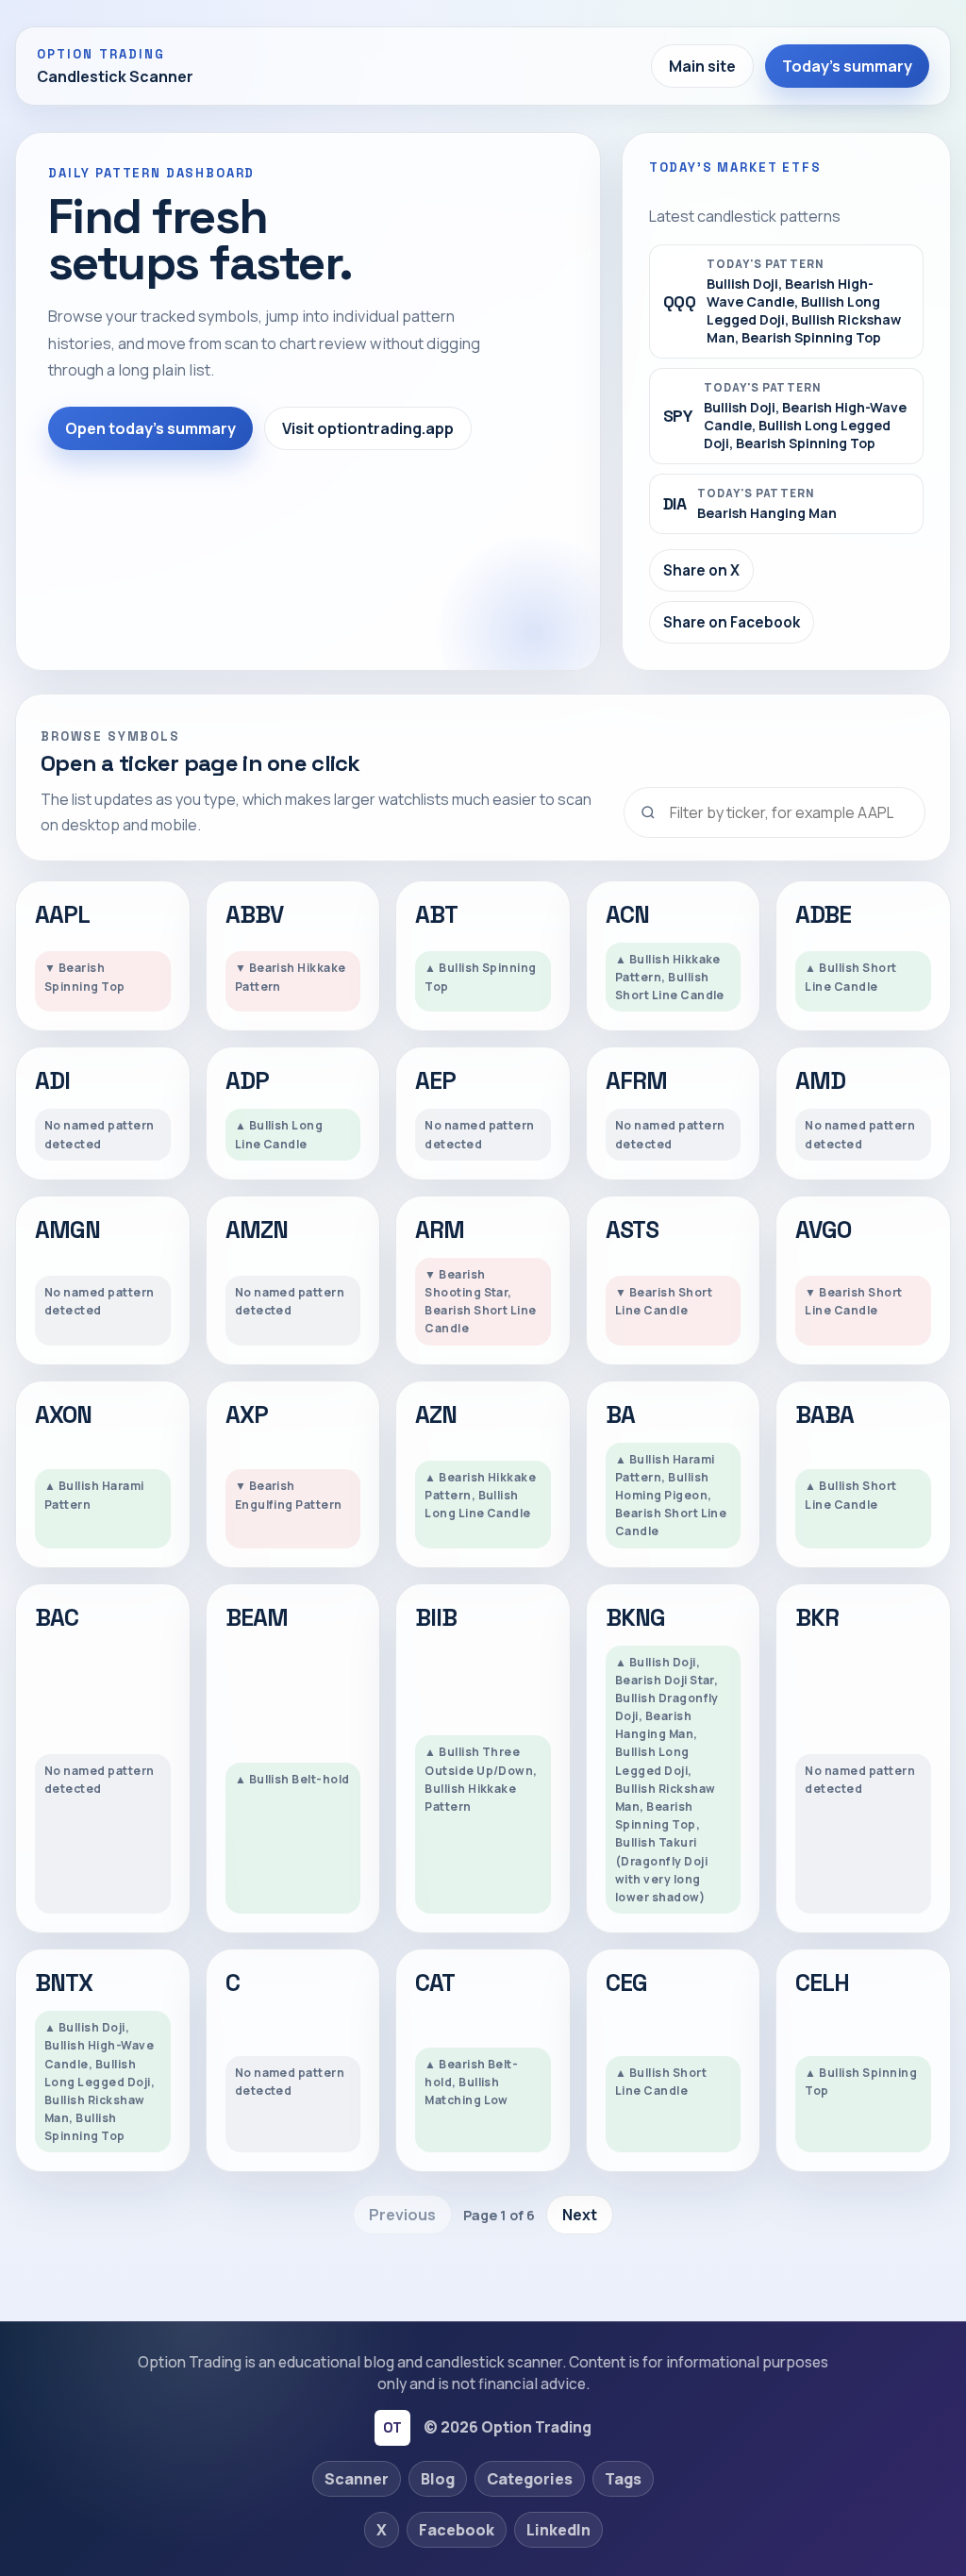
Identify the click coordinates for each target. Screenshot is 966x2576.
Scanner (357, 2479)
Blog (438, 2479)
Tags (623, 2479)
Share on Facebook (732, 622)
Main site (702, 66)
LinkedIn (558, 2530)
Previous (402, 2215)
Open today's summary (150, 428)
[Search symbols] (774, 812)
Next (580, 2215)
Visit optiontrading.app (368, 428)
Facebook (457, 2530)
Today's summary (847, 66)
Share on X (701, 570)
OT (392, 2427)
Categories (530, 2479)
